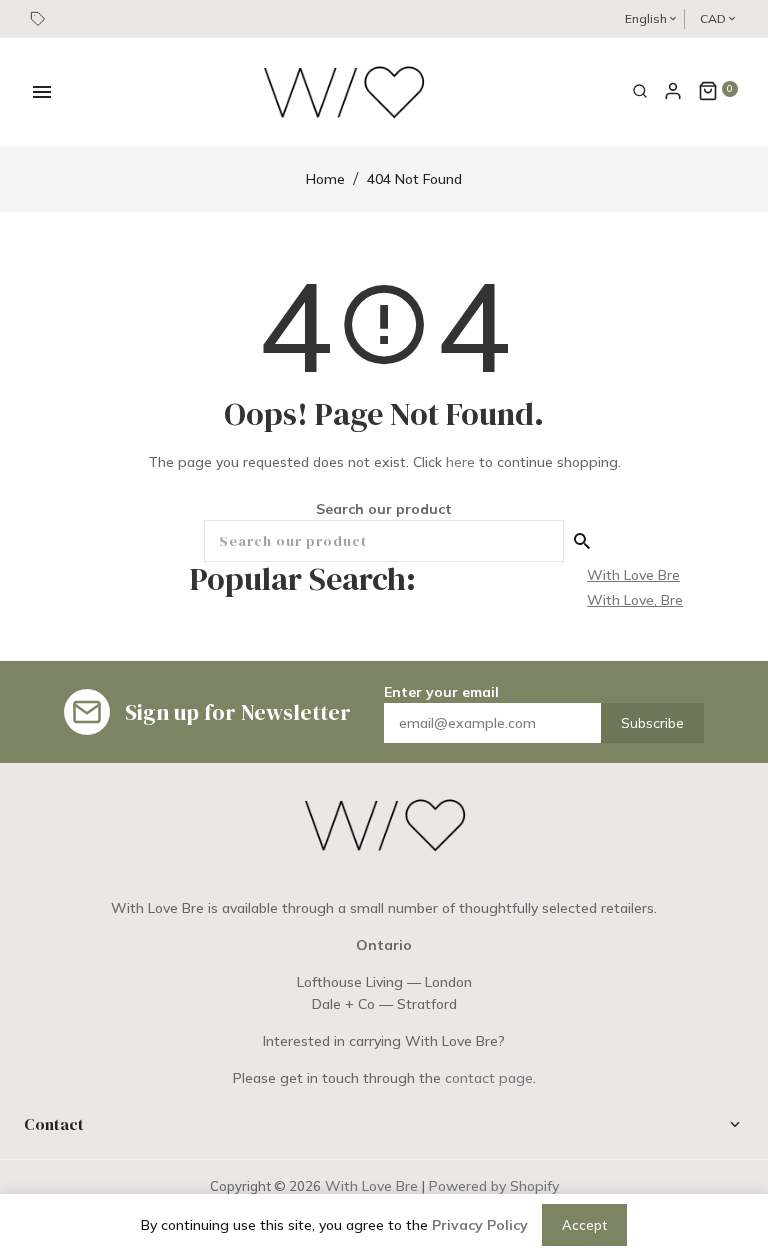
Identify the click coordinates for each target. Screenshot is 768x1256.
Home (325, 179)
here (460, 462)
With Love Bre (633, 575)
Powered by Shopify (494, 1186)
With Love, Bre (635, 600)
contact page (489, 1078)
